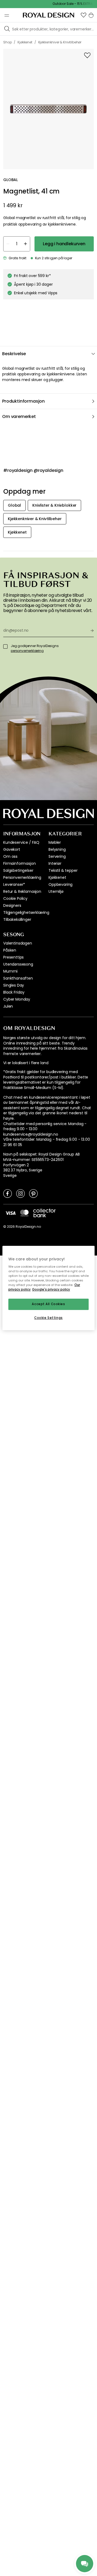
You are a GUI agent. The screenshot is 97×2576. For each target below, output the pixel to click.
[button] (84, 15)
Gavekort (12, 849)
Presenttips (13, 957)
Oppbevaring (60, 884)
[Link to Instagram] (20, 1193)
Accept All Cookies (48, 1304)
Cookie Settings (48, 1318)
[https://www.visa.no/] (11, 1213)
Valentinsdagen (18, 943)
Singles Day (14, 985)
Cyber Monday (17, 999)
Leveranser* (14, 884)
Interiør (55, 863)
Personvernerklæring (22, 877)
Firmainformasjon (19, 863)
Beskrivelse (14, 354)
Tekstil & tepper (63, 870)
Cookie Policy (15, 898)
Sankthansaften (18, 978)
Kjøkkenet (57, 877)
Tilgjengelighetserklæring (26, 912)
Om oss (10, 856)
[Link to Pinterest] (33, 1193)
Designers (12, 905)
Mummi (10, 971)
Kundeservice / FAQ (21, 842)
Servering (57, 856)
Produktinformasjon (23, 401)
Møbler (55, 842)
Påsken (10, 950)
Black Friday (14, 992)
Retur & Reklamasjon (22, 891)
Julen (8, 1006)
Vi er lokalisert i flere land (26, 1063)
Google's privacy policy (51, 1290)
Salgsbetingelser (18, 870)
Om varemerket (19, 416)
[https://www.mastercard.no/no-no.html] (24, 1213)
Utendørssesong (18, 964)
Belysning (57, 849)
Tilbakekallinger (17, 919)
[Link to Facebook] (8, 1193)
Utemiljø (56, 891)
